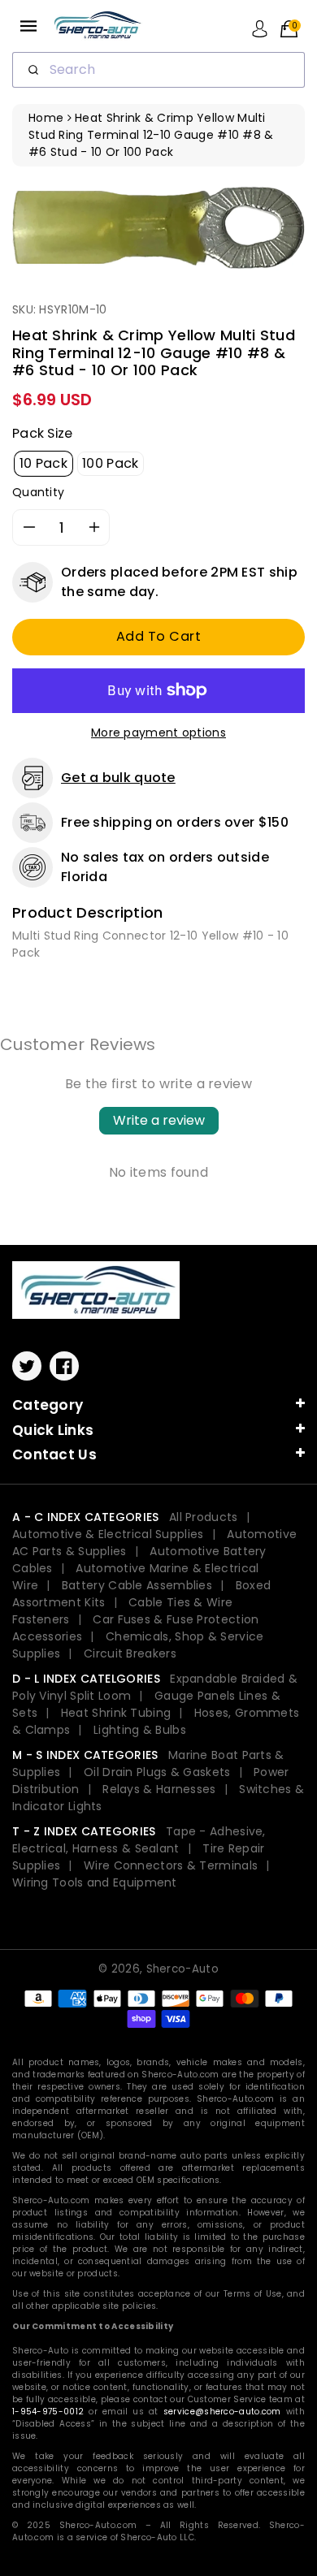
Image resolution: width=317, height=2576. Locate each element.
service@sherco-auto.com (222, 2412)
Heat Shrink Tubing (116, 1713)
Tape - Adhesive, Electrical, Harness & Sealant (139, 1840)
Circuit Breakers (130, 1653)
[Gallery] (158, 227)
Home (46, 118)
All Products (204, 1517)
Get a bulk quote (118, 778)
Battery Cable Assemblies (137, 1585)
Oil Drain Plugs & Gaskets (157, 1772)
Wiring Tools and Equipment (95, 1882)
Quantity (38, 492)
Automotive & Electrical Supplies (108, 1534)
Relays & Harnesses (159, 1789)
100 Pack (110, 463)
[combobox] (158, 70)
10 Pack (43, 463)
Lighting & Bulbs (140, 1730)
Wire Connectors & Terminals (171, 1865)
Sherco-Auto (182, 1969)
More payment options (158, 733)
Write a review (159, 1120)
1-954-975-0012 (48, 2412)
